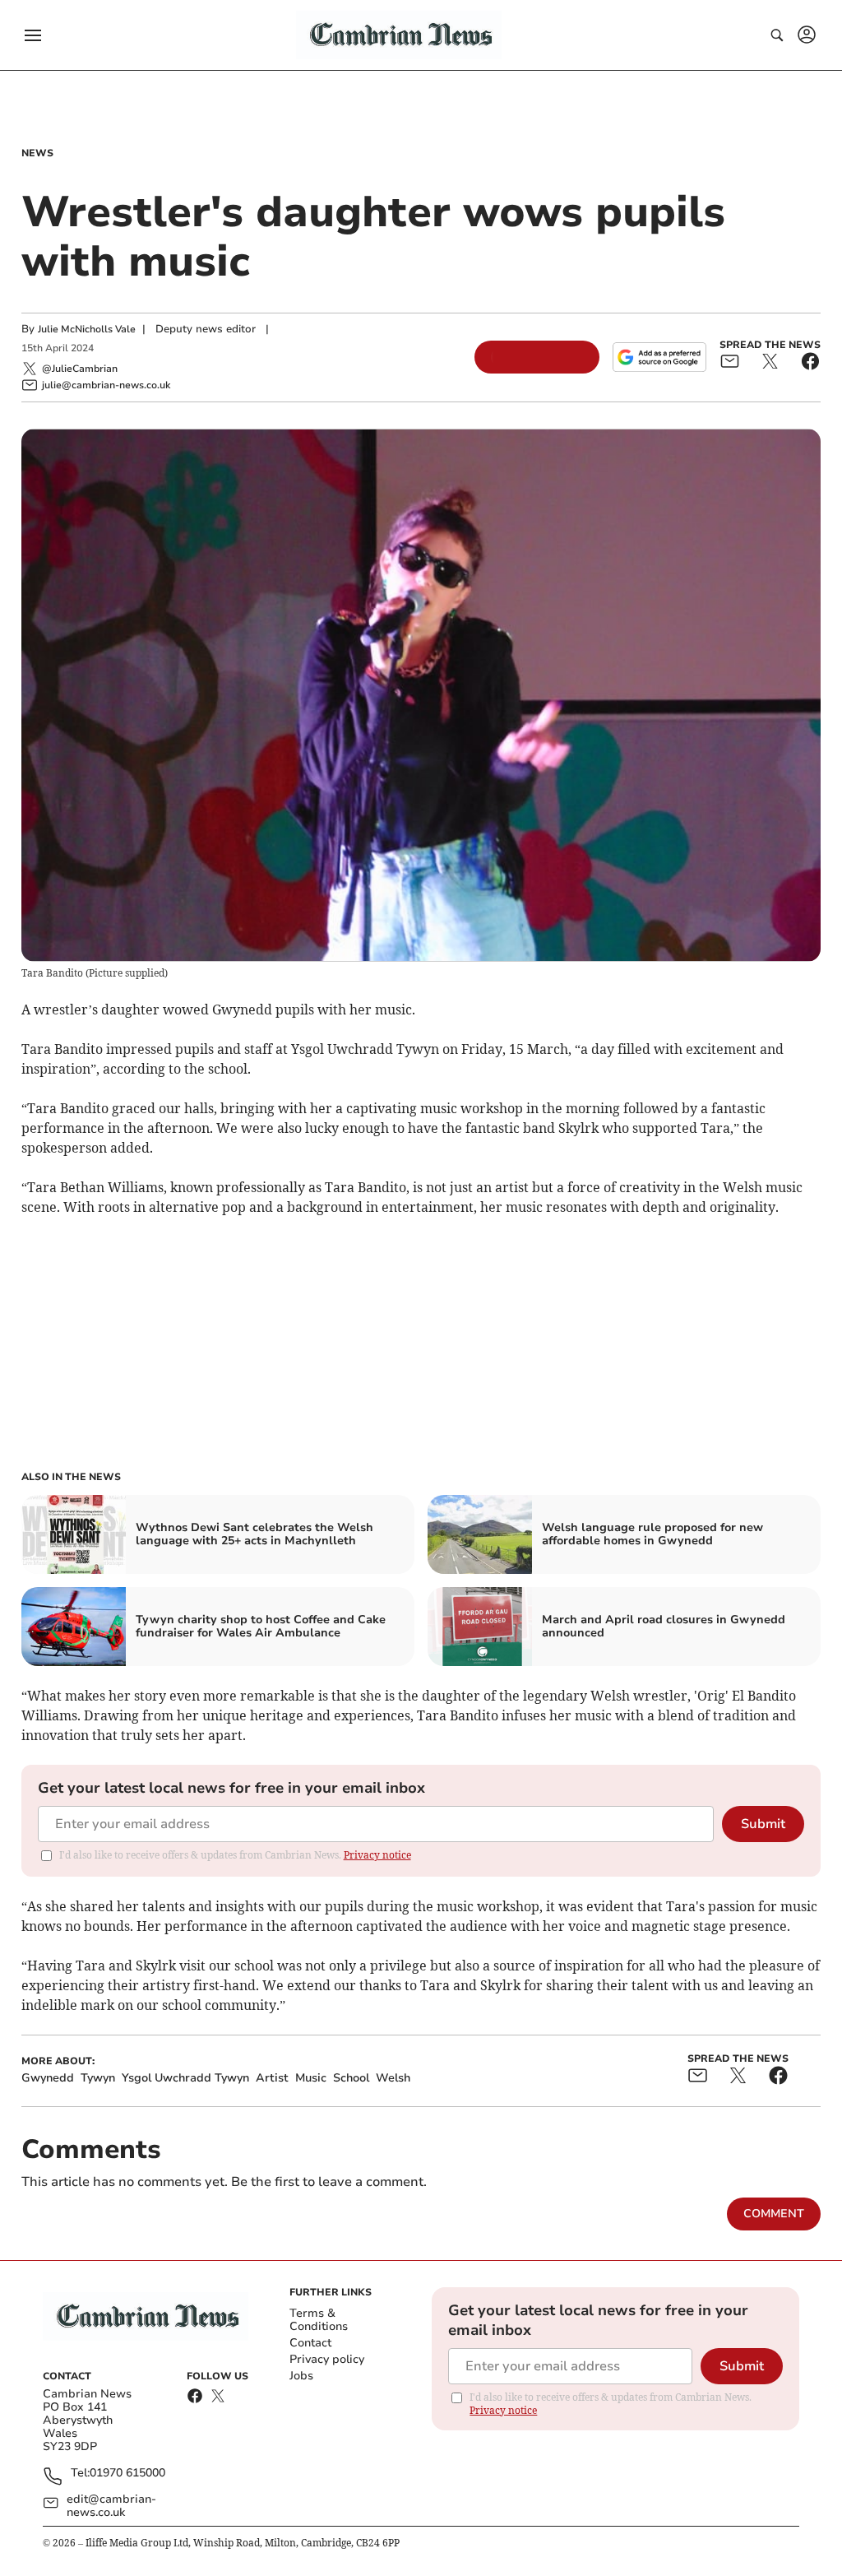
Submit (763, 1824)
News (37, 153)
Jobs (301, 2376)
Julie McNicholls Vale (87, 329)
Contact (310, 2343)
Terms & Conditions (319, 2320)
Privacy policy (327, 2359)
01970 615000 (127, 2474)
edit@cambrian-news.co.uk (111, 2506)
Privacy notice (377, 1855)
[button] (33, 35)
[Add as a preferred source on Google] (659, 357)
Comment (774, 2214)
